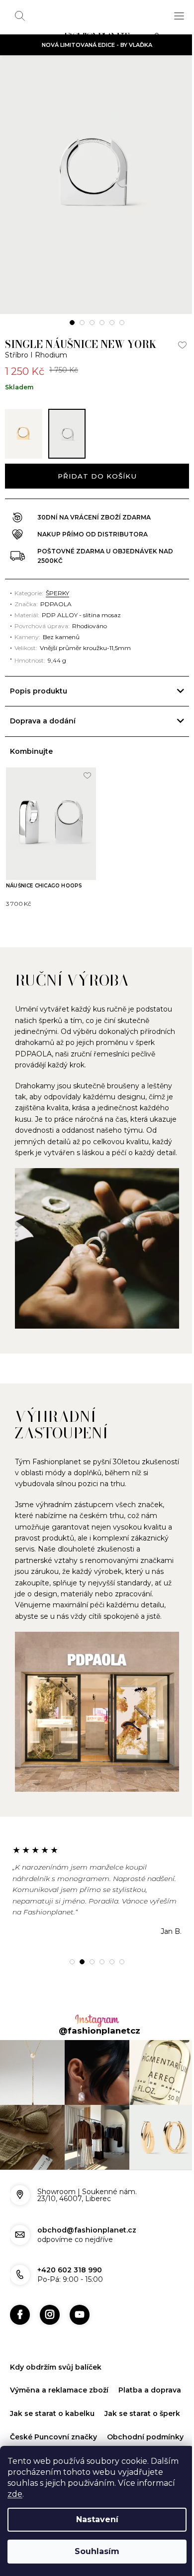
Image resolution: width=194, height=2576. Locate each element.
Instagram (50, 2313)
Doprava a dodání (43, 721)
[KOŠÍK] (159, 38)
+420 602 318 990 (70, 2268)
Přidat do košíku (97, 476)
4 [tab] (102, 323)
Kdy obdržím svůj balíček (56, 2365)
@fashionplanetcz (96, 2034)
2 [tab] (82, 323)
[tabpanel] (97, 185)
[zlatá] (24, 434)
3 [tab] (92, 323)
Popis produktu (39, 691)
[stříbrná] (67, 434)
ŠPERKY (57, 593)
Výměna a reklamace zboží (59, 2388)
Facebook (20, 2313)
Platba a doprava (41, 2411)
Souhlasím (97, 2551)
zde (15, 2494)
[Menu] (179, 16)
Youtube (80, 2313)
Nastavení (97, 2519)
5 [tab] (112, 323)
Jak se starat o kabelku (125, 2411)
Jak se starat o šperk (48, 2435)
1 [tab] (72, 323)
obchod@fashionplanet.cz (87, 2228)
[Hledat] (20, 16)
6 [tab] (122, 323)
